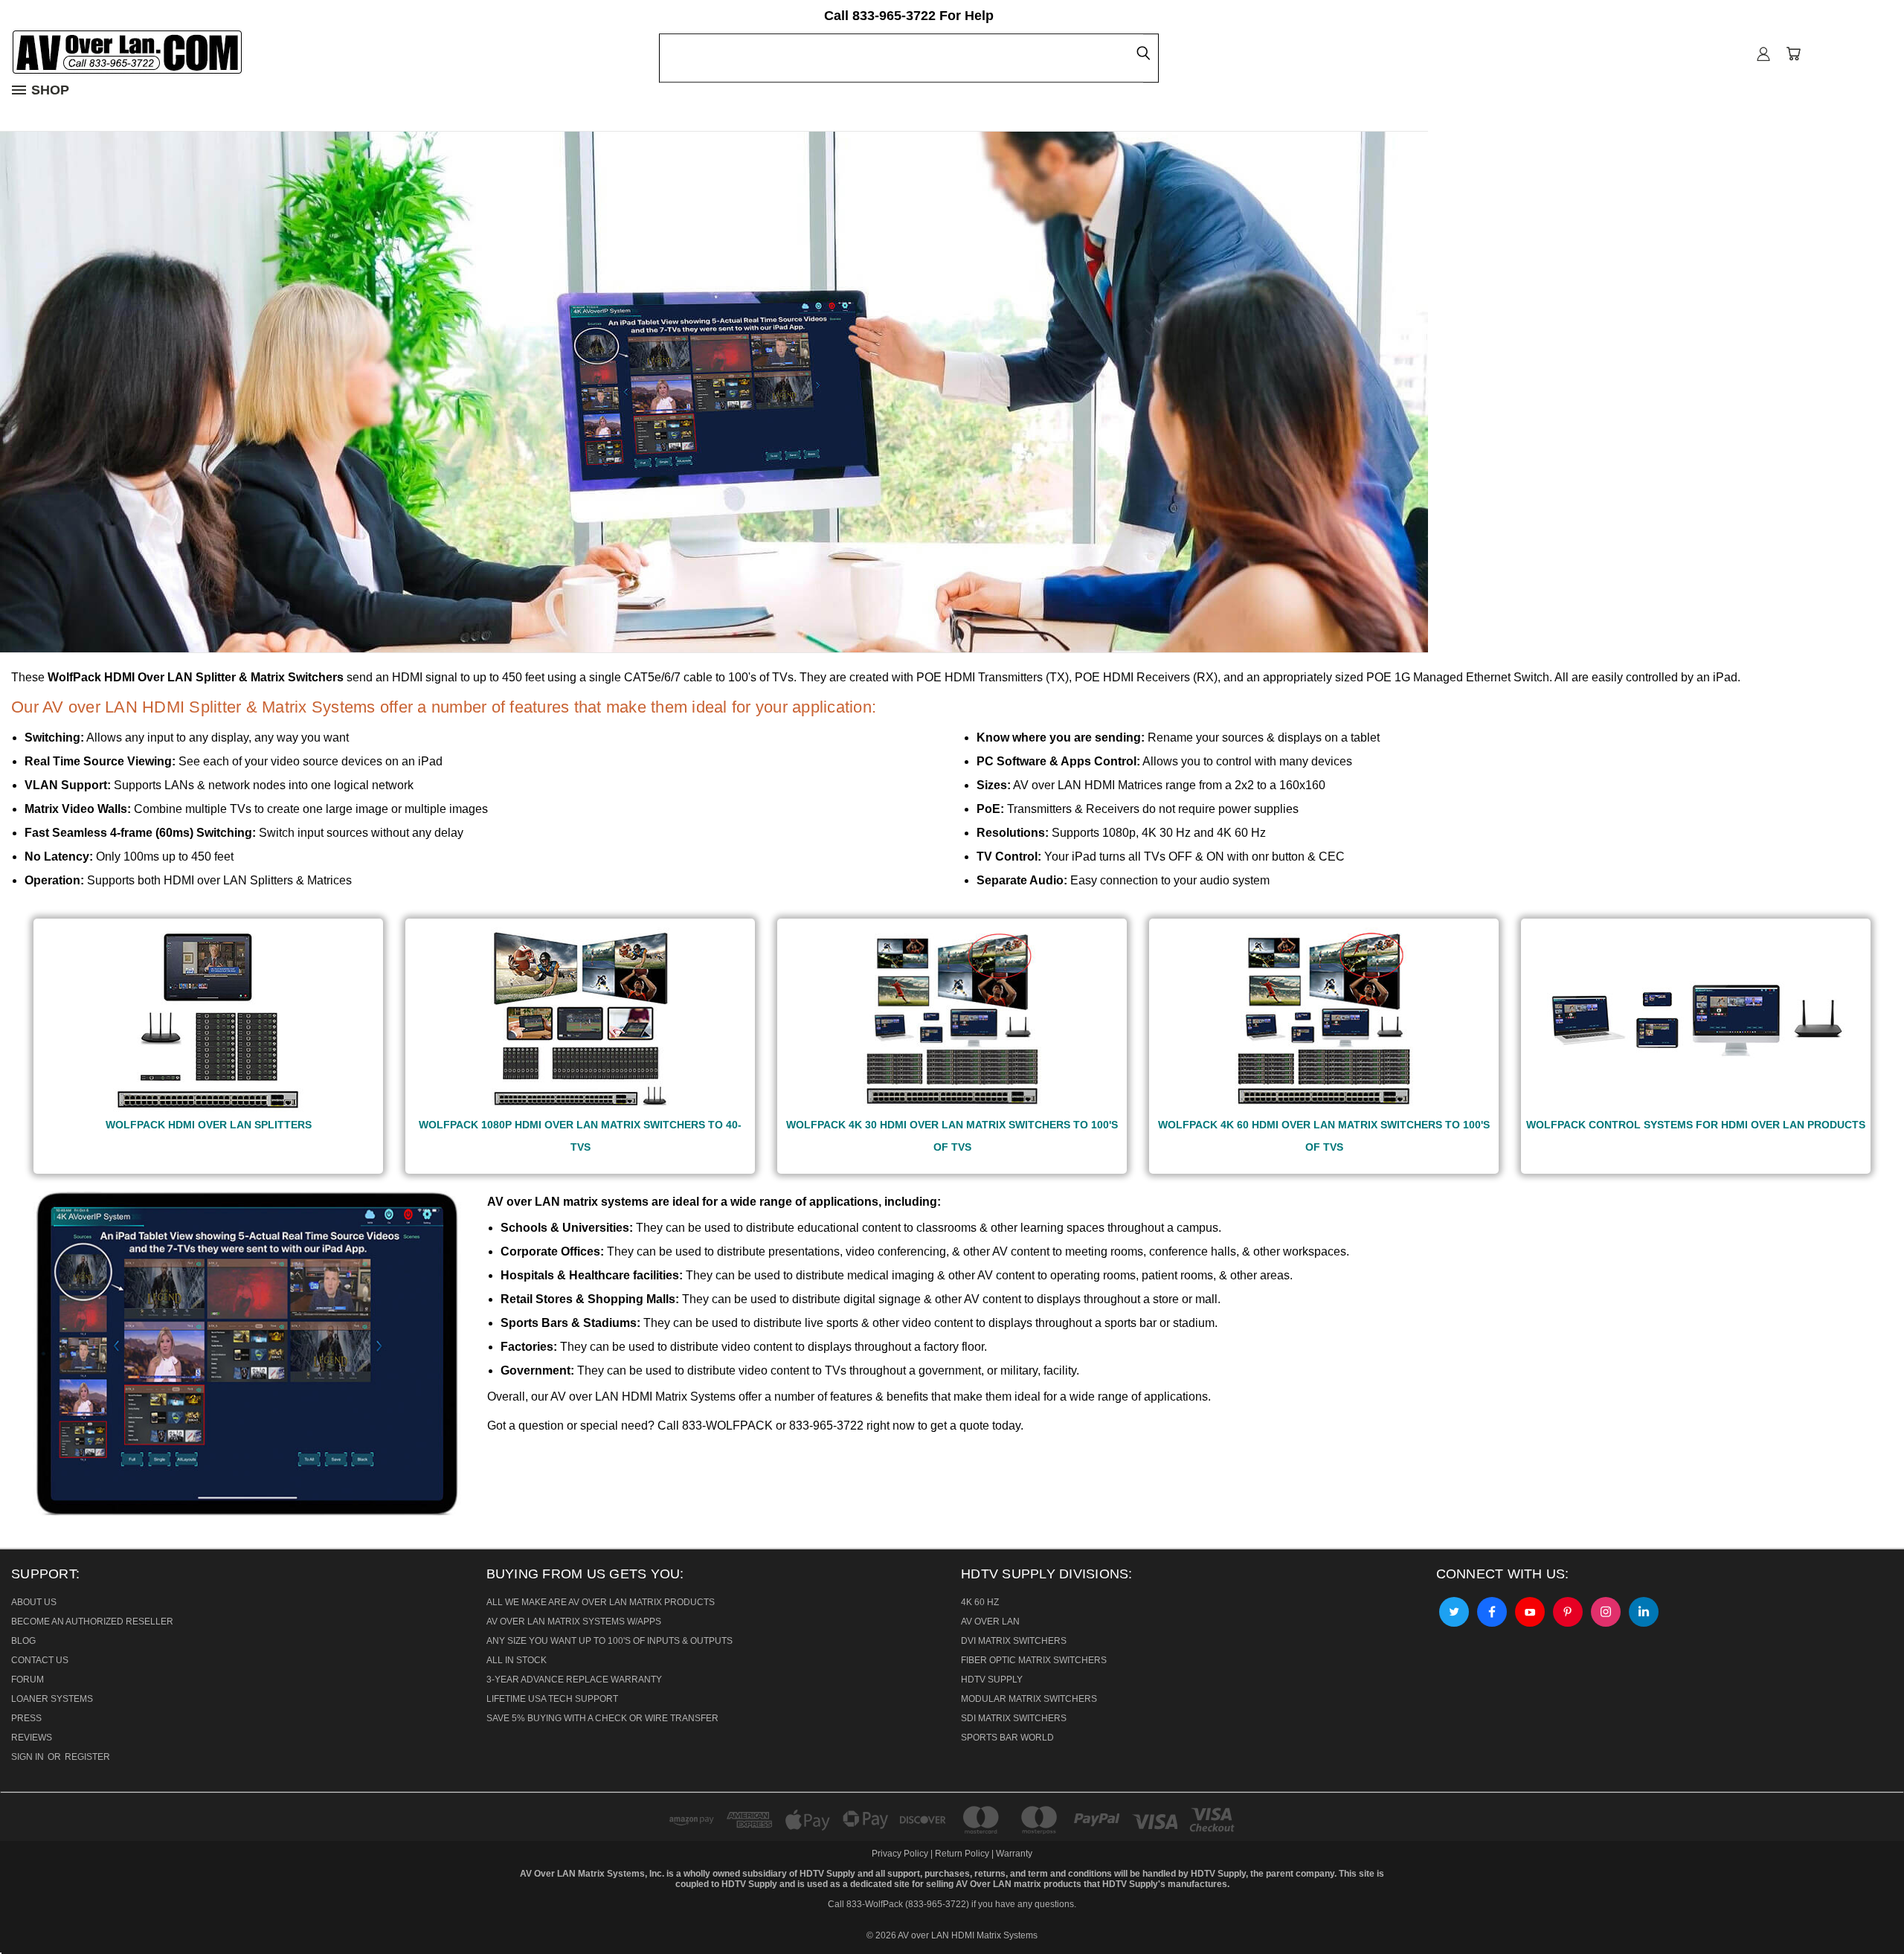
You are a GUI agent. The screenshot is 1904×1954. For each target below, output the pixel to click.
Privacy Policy (901, 1854)
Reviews (32, 1738)
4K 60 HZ (980, 1602)
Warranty (1014, 1854)
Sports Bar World (1007, 1738)
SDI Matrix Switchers (1014, 1718)
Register (87, 1757)
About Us (34, 1602)
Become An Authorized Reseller (92, 1622)
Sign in (29, 1757)
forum (28, 1680)
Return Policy (962, 1854)
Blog (23, 1641)
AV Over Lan (990, 1622)
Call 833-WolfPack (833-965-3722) (898, 1904)
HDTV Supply (992, 1680)
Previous (22, 1905)
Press (26, 1718)
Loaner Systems (52, 1699)
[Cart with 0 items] (1793, 54)
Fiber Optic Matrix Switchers (1034, 1660)
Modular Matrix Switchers (1029, 1699)
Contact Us (40, 1660)
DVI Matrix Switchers (1014, 1641)
